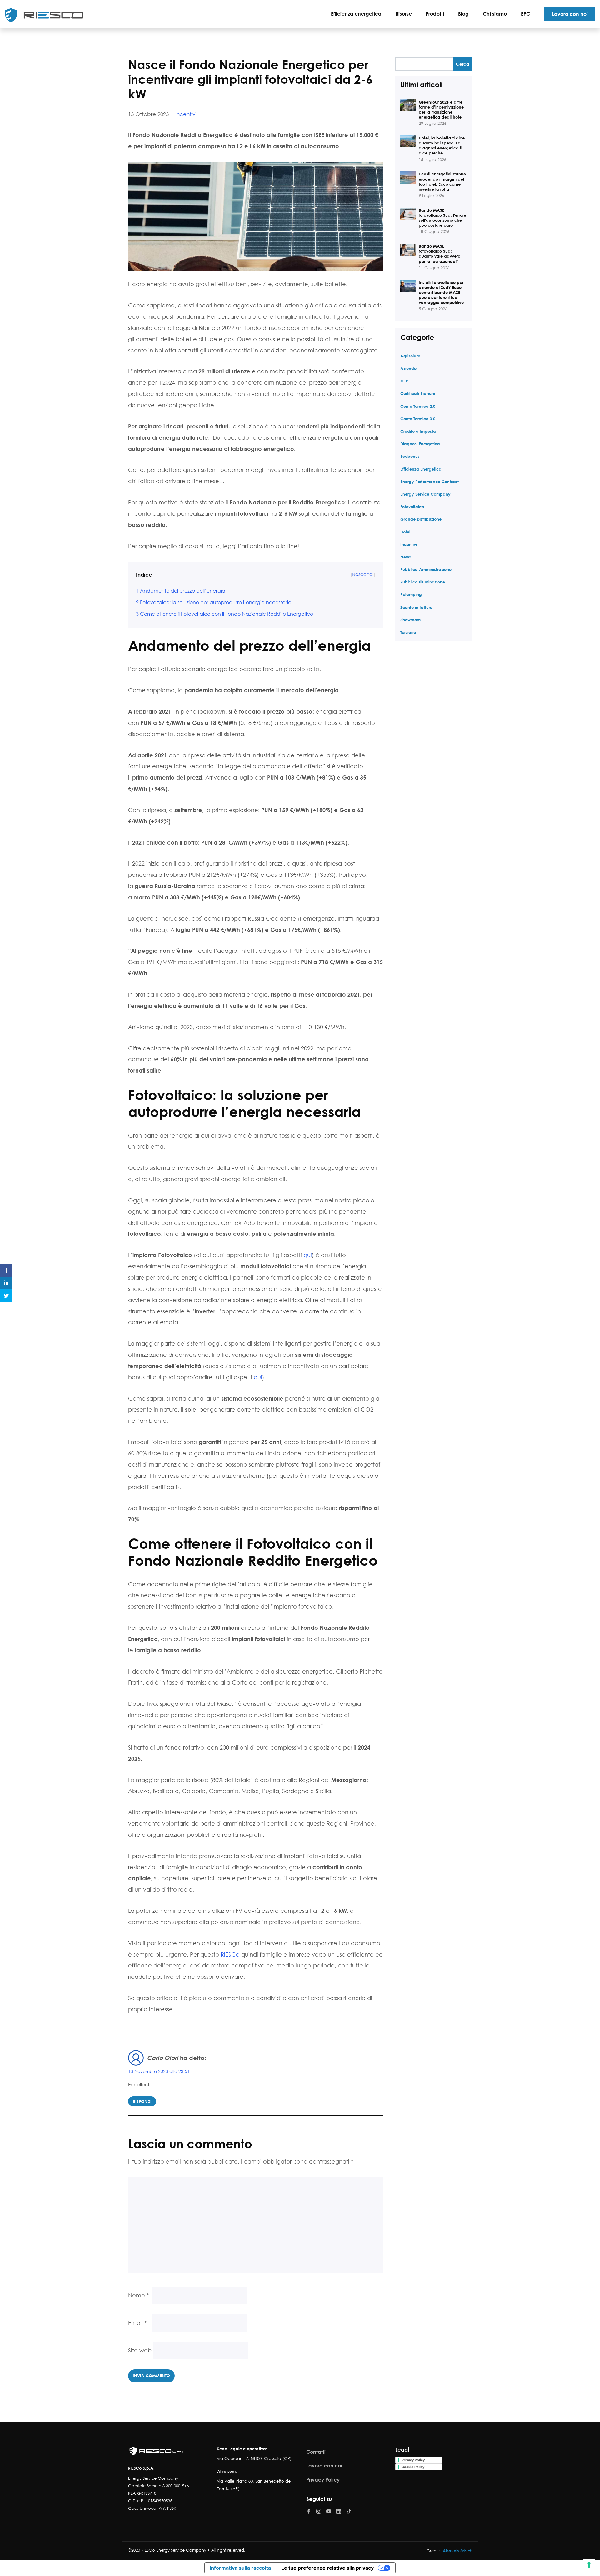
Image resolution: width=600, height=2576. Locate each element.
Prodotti (435, 14)
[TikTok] (349, 2511)
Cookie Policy (413, 2467)
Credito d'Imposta (418, 431)
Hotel (405, 532)
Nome (139, 2295)
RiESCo (230, 1954)
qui (308, 1255)
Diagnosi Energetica (420, 444)
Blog (463, 14)
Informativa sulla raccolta (240, 2568)
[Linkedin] (339, 2511)
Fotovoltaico (412, 506)
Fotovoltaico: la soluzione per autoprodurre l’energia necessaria (214, 602)
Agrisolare (410, 356)
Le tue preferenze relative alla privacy (327, 2568)
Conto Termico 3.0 (418, 419)
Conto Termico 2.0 (418, 406)
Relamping (411, 594)
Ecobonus (410, 456)
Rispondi (142, 2101)
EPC (525, 14)
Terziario (408, 632)
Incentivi (186, 114)
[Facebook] (309, 2511)
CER (404, 381)
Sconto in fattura (417, 607)
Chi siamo (495, 14)
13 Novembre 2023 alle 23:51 (159, 2071)
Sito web (140, 2350)
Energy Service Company (425, 494)
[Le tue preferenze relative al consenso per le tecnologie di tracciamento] (589, 2565)
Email (137, 2323)
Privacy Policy (323, 2480)
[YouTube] (329, 2511)
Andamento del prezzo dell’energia (181, 591)
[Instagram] (319, 2511)
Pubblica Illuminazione (423, 582)
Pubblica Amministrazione (426, 569)
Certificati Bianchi (418, 393)
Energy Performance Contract (430, 481)
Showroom (410, 620)
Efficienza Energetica (421, 469)
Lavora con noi (570, 14)
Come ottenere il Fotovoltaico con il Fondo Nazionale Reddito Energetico (225, 614)
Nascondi (363, 574)
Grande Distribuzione (421, 519)
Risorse (404, 14)
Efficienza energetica (356, 14)
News (406, 557)
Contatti (316, 2452)
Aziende (408, 368)
